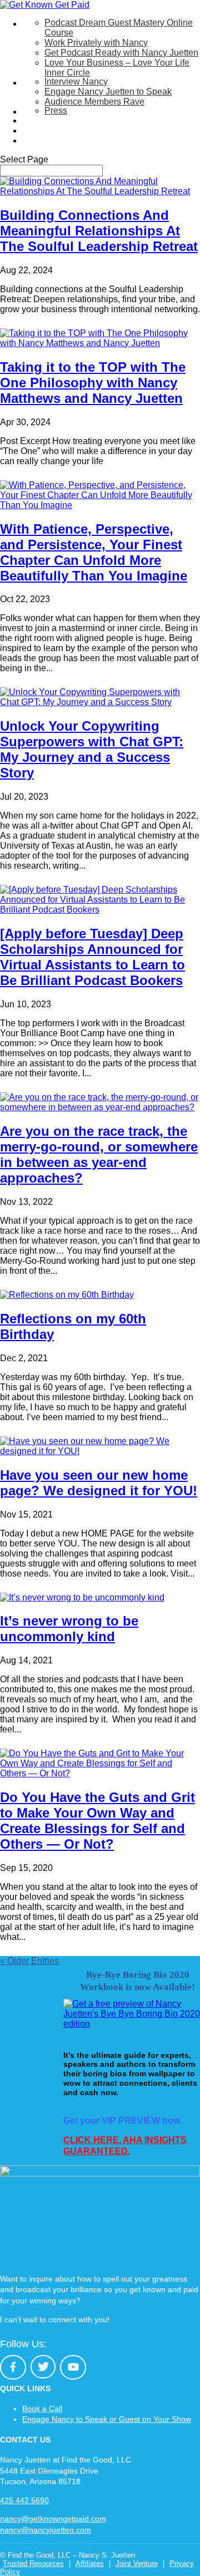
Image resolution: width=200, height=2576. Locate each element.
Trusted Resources (33, 2563)
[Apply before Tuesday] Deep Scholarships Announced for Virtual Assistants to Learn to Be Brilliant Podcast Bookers (92, 957)
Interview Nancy (76, 82)
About (34, 112)
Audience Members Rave (94, 102)
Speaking (41, 83)
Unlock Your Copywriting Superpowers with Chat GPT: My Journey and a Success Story (92, 749)
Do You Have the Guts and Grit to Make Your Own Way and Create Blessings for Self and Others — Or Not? (97, 1821)
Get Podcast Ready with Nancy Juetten (121, 53)
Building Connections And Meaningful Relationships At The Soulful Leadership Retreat (99, 231)
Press (56, 110)
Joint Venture (137, 2563)
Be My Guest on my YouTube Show (92, 120)
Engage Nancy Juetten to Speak (108, 92)
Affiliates (90, 2563)
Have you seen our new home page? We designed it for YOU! (99, 1483)
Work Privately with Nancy (96, 43)
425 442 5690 (24, 2500)
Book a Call (42, 2408)
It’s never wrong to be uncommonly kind (69, 1629)
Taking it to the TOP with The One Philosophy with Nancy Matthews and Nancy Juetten (93, 383)
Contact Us (44, 141)
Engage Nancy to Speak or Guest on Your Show (107, 2419)
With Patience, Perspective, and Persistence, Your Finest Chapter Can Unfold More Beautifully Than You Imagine (94, 552)
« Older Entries (29, 1961)
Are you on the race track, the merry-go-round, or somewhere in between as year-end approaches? (99, 1154)
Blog (31, 130)
